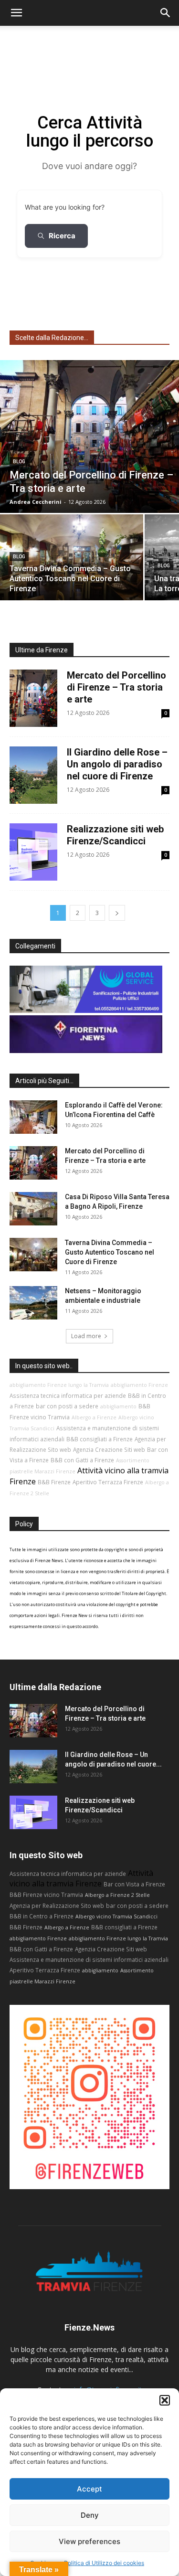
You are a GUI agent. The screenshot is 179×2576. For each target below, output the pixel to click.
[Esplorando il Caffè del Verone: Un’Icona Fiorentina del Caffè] (33, 1117)
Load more (86, 1336)
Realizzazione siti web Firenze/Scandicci (115, 835)
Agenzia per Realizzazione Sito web (57, 1905)
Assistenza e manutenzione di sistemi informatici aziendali (89, 1959)
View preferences (89, 2541)
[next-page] (117, 913)
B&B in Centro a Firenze (42, 1916)
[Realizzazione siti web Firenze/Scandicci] (33, 1812)
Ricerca (62, 236)
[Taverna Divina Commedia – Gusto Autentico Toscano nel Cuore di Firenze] (72, 557)
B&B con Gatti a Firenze (82, 1460)
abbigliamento (118, 1406)
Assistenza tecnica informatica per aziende (68, 1395)
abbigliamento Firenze (139, 1385)
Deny (90, 2515)
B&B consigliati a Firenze (100, 1439)
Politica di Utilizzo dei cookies (104, 2563)
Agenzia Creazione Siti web (109, 1449)
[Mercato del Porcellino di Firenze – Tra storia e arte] (89, 436)
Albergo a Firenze (94, 1417)
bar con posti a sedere (67, 1406)
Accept (89, 2489)
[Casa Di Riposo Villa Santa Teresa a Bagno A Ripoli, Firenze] (33, 1209)
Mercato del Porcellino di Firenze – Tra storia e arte (116, 687)
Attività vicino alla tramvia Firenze (81, 1878)
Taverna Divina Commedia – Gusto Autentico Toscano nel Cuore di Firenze (110, 1252)
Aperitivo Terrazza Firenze (108, 1482)
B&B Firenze (54, 1482)
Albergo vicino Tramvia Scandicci (116, 1916)
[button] (165, 2400)
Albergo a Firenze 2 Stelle (117, 1895)
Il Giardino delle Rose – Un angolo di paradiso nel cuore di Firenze (117, 764)
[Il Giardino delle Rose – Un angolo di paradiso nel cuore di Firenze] (33, 1767)
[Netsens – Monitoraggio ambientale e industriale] (33, 1303)
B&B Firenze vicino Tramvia (46, 1895)
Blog (19, 462)
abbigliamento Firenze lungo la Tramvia (59, 1385)
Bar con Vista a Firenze (134, 1884)
